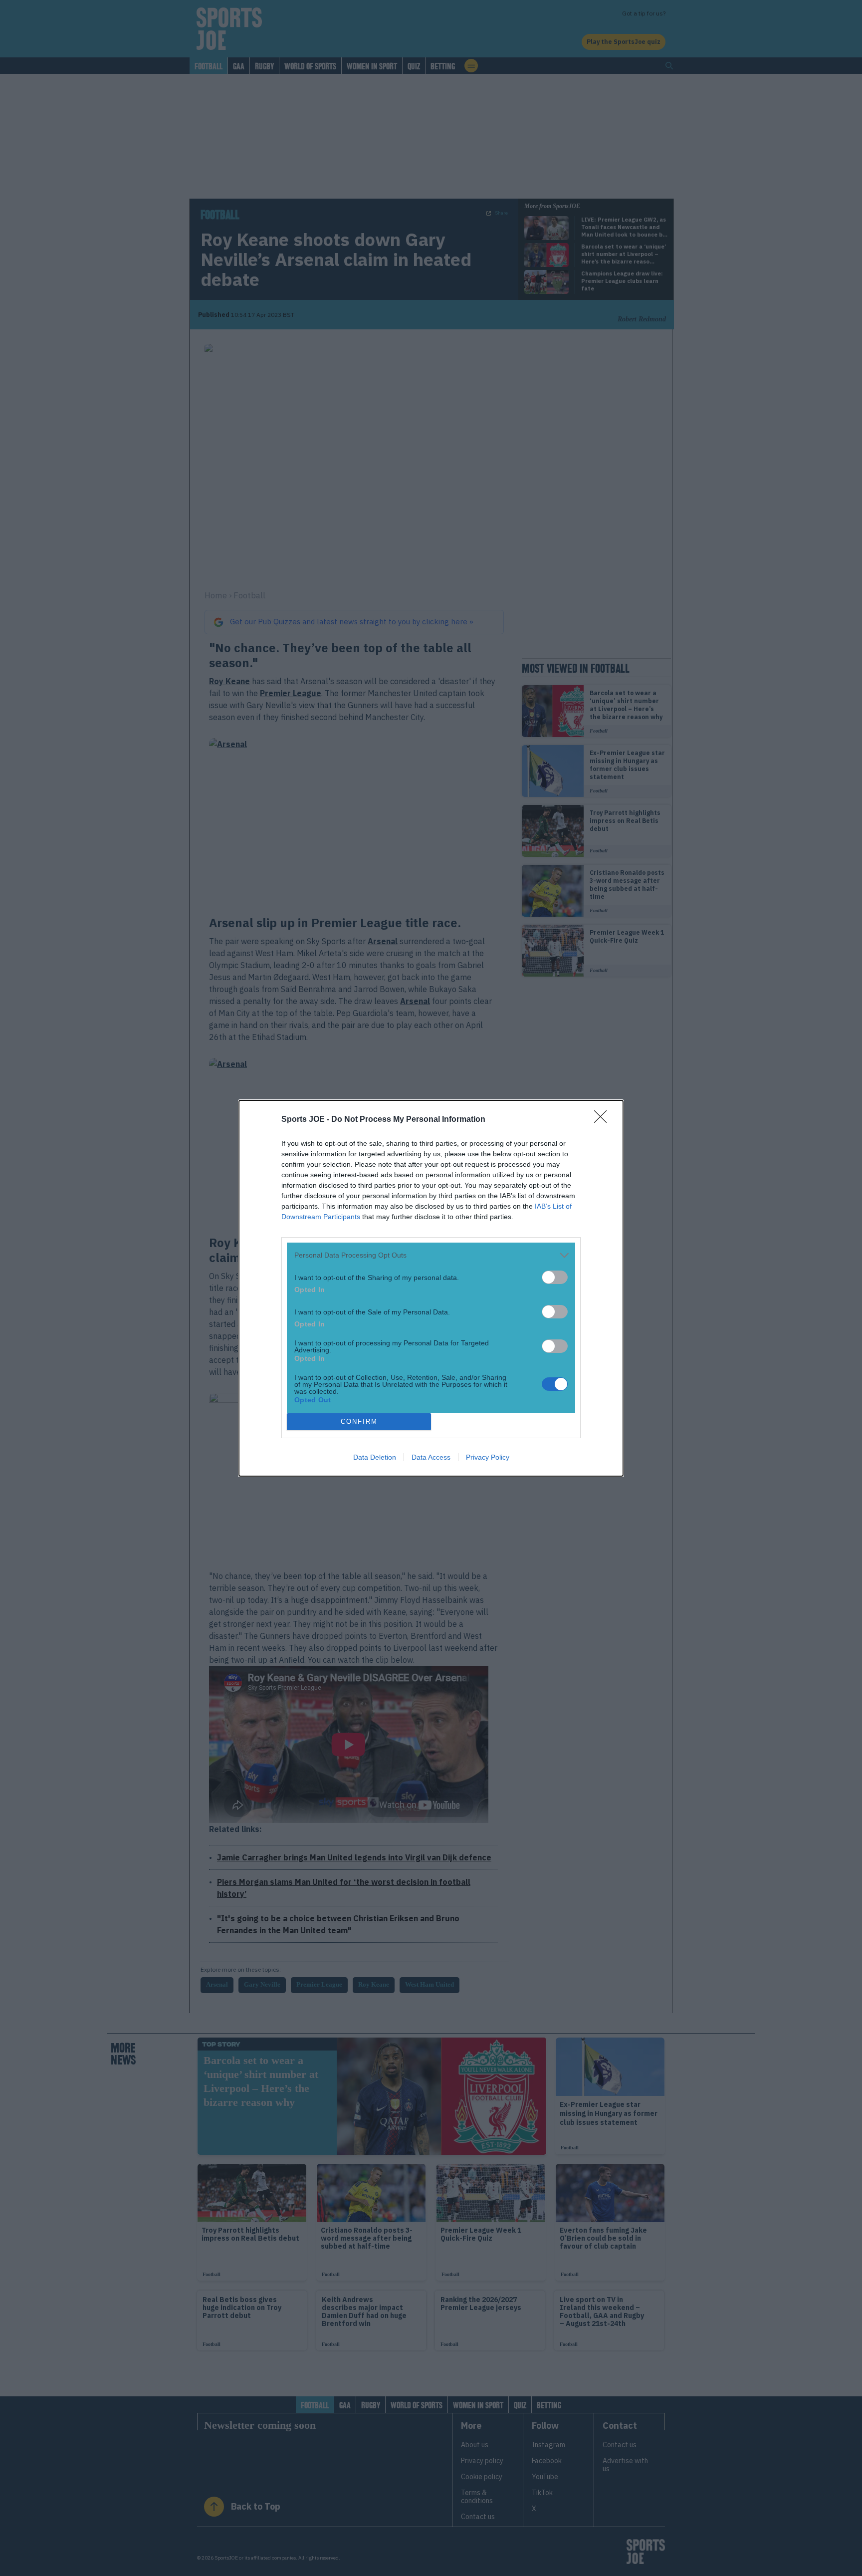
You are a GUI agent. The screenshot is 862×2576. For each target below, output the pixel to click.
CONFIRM (359, 1421)
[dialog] (431, 1288)
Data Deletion (375, 1457)
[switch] (555, 1277)
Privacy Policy (488, 1457)
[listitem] (431, 1255)
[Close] (604, 1120)
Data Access (431, 1457)
